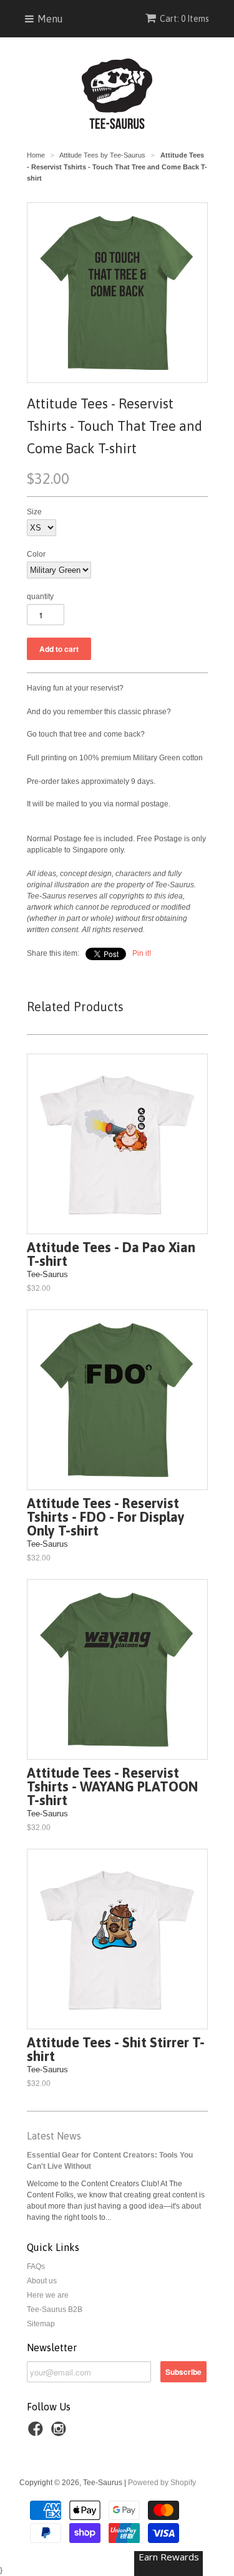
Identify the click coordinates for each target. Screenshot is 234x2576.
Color (36, 554)
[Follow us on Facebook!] (37, 2433)
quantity (40, 597)
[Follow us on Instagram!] (61, 2433)
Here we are (48, 2295)
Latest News (54, 2136)
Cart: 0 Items (184, 19)
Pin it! (142, 953)
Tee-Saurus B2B (55, 2309)
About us (42, 2281)
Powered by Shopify (162, 2483)
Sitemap (41, 2324)
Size (34, 512)
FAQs (36, 2267)
